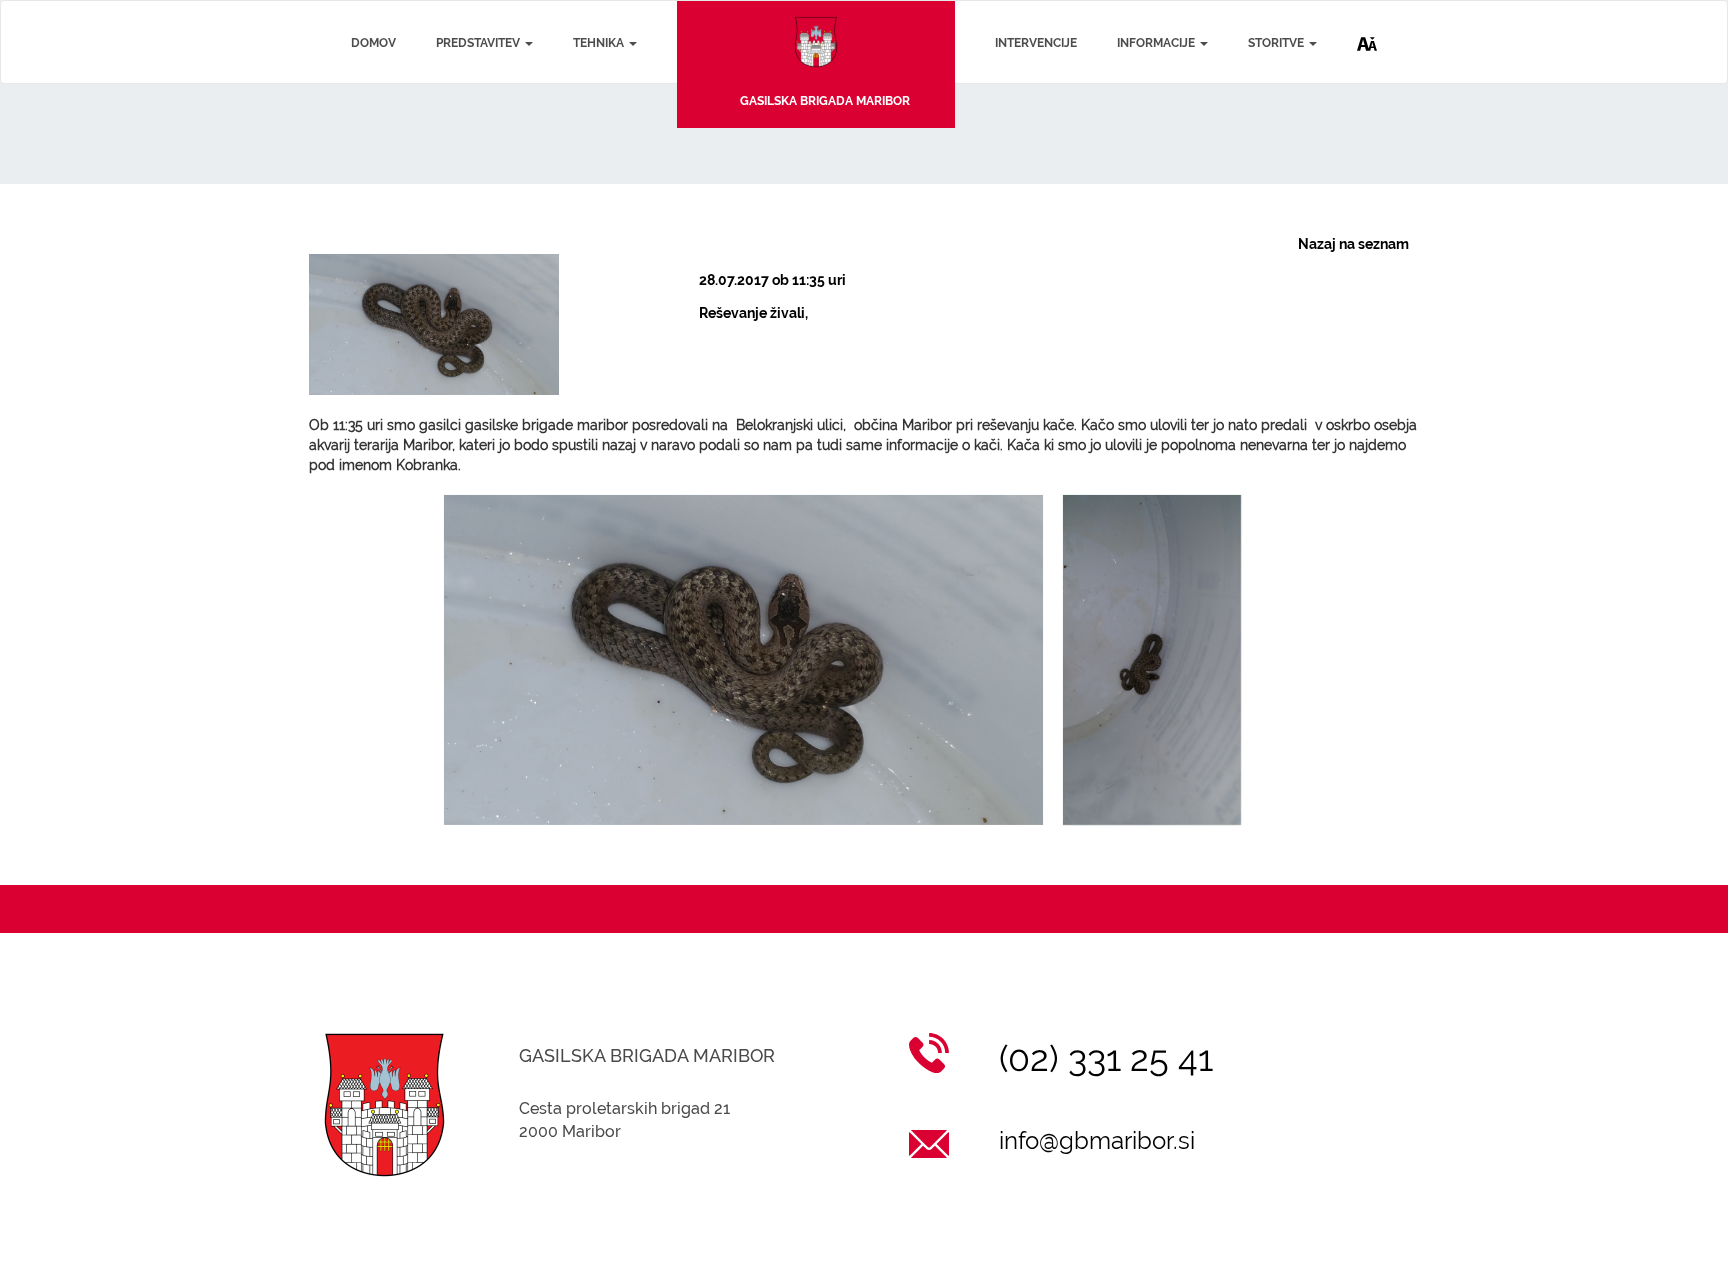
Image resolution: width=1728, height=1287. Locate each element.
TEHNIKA (600, 43)
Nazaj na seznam (1353, 244)
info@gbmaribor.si (1097, 1140)
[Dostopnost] (1367, 27)
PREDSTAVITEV (479, 43)
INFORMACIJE (1157, 43)
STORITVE (1277, 43)
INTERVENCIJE (1036, 43)
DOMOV (373, 43)
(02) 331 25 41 (1106, 1058)
